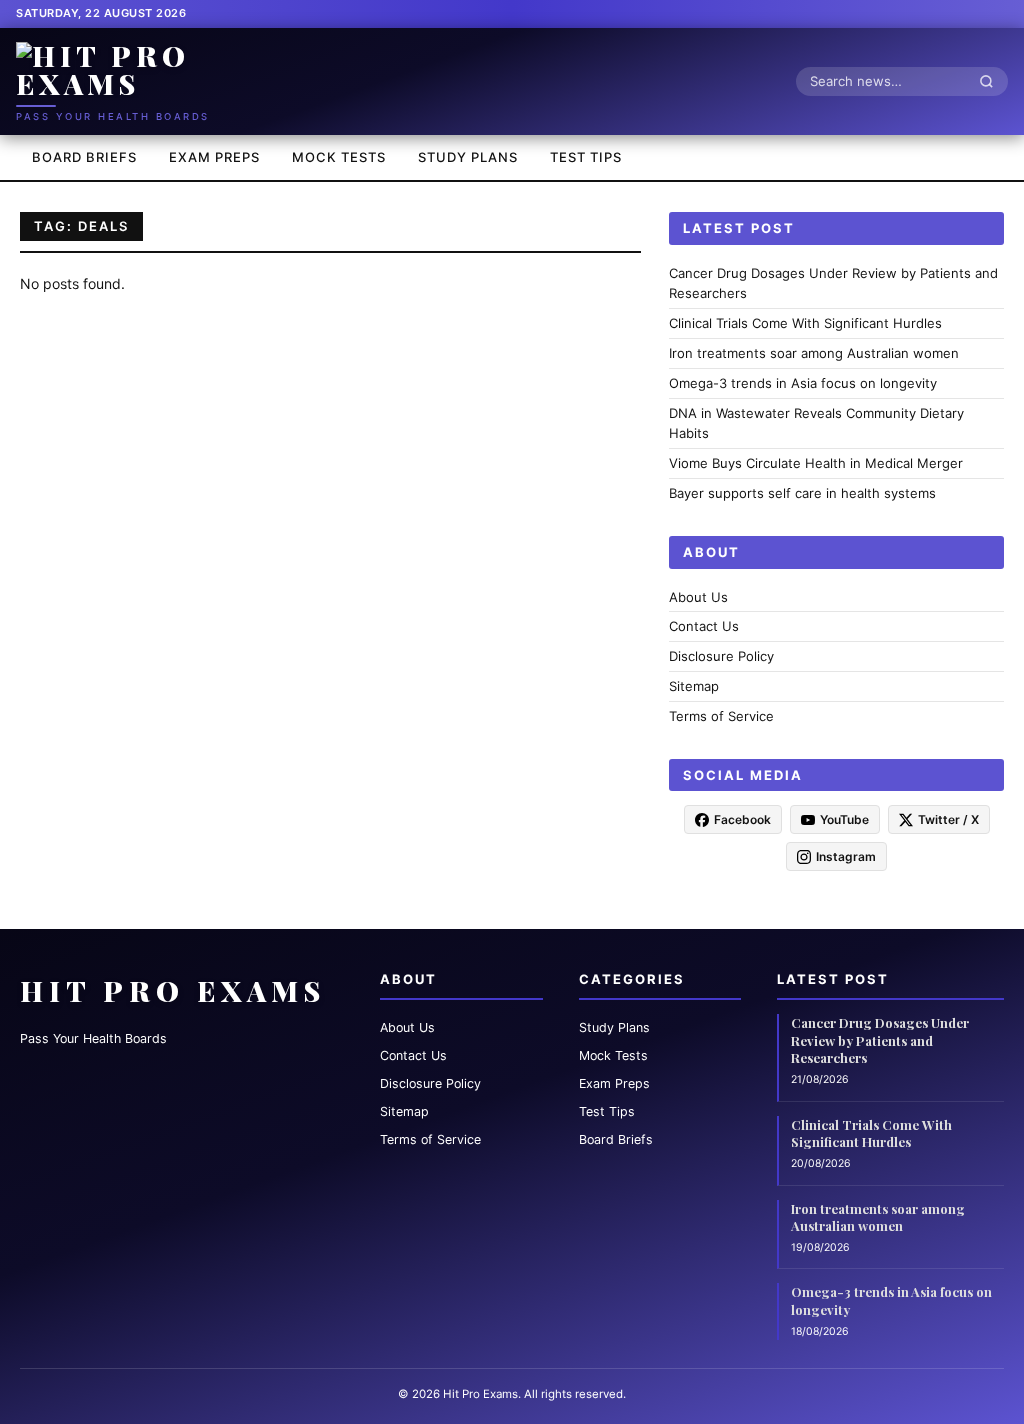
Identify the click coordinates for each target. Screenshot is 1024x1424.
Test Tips (586, 157)
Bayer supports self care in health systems (802, 493)
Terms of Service (721, 716)
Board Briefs (84, 157)
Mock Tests (339, 157)
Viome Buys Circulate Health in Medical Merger (816, 463)
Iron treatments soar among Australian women (814, 353)
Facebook (742, 819)
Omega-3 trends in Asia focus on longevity (803, 383)
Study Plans (468, 157)
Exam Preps (214, 157)
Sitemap (694, 686)
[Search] (992, 81)
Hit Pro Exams (173, 990)
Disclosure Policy (721, 656)
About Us (698, 597)
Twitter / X (948, 819)
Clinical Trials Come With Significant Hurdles (805, 323)
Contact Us (704, 626)
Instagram (846, 856)
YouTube (844, 819)
